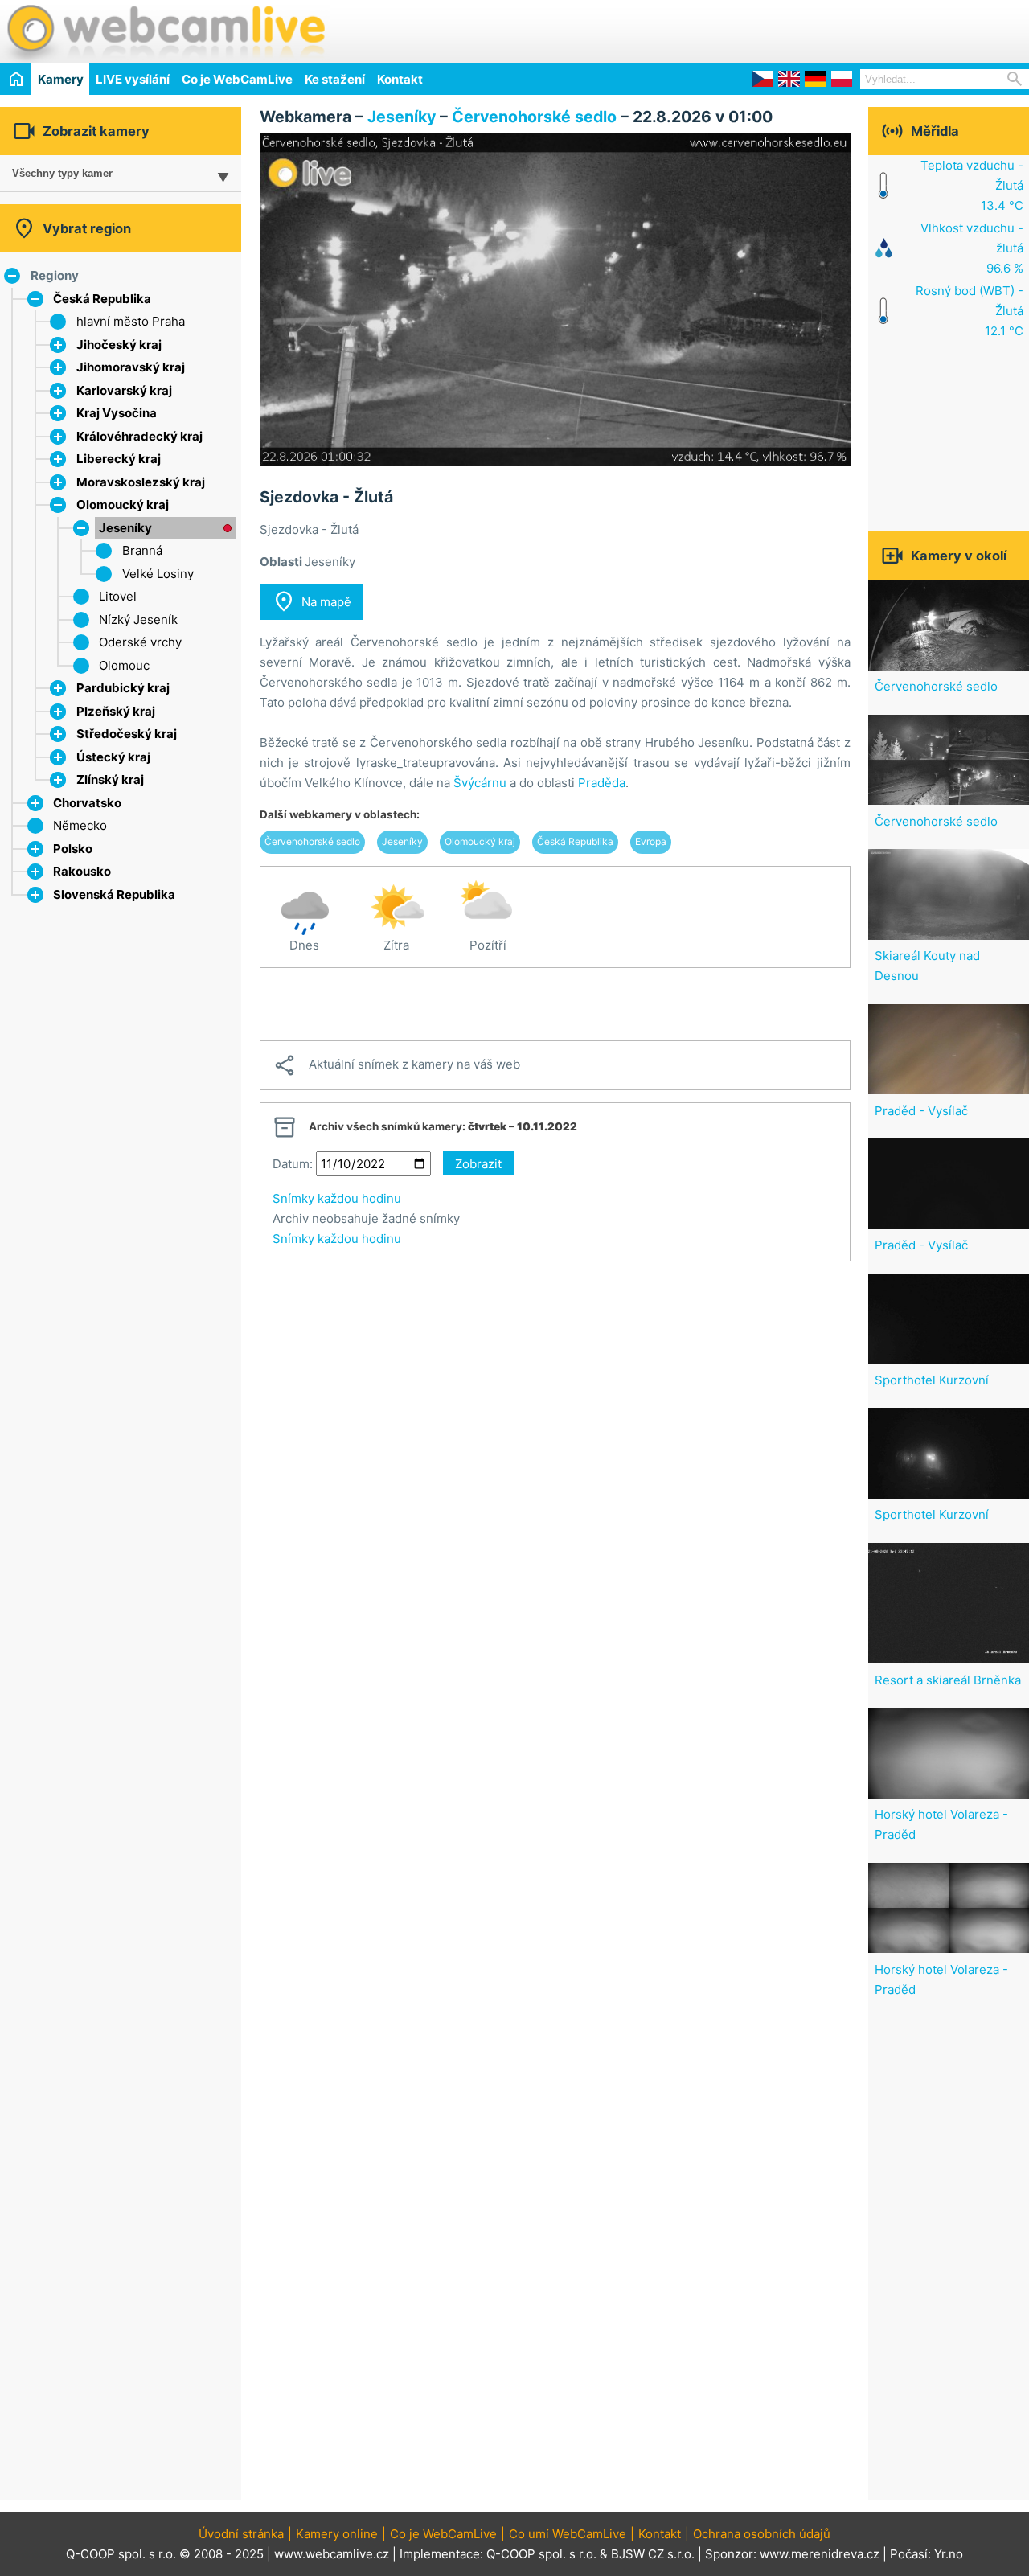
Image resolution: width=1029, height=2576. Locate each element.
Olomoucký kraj (123, 505)
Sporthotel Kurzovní (932, 1380)
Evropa (651, 841)
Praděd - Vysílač (921, 1111)
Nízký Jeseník (138, 619)
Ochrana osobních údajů (762, 2534)
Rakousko (82, 871)
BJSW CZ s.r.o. (653, 2554)
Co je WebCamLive (237, 79)
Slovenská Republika (114, 894)
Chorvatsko (87, 803)
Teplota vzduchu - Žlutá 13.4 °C (972, 185)
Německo (80, 825)
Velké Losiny (158, 574)
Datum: (293, 1164)
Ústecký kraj (113, 757)
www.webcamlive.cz (332, 2554)
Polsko (73, 849)
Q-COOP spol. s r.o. (541, 2554)
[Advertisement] (841, 29)
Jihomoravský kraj (131, 367)
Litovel (118, 596)
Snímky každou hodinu (337, 1198)
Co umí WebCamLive (568, 2534)
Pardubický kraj (123, 688)
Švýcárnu (480, 783)
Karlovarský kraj (124, 390)
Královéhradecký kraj (139, 436)
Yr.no (949, 2554)
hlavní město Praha (131, 321)
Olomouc (124, 665)
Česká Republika (102, 299)
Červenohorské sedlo (534, 117)
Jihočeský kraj (119, 345)
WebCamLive (165, 31)
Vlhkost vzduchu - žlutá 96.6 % (972, 248)
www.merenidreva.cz (820, 2554)
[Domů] (16, 78)
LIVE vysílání (133, 79)
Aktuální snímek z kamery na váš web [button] (396, 1065)
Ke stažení (335, 79)
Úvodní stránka (241, 2534)
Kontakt (400, 79)
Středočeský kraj (127, 734)
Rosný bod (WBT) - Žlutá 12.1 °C (970, 311)
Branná (142, 550)
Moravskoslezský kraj (141, 482)
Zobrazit (478, 1164)
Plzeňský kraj (116, 711)
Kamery (61, 79)
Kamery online (337, 2534)
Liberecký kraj (119, 459)
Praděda (602, 783)
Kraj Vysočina (117, 413)
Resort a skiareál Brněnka (948, 1680)
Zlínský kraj (110, 779)
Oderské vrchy (140, 642)
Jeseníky (125, 528)
